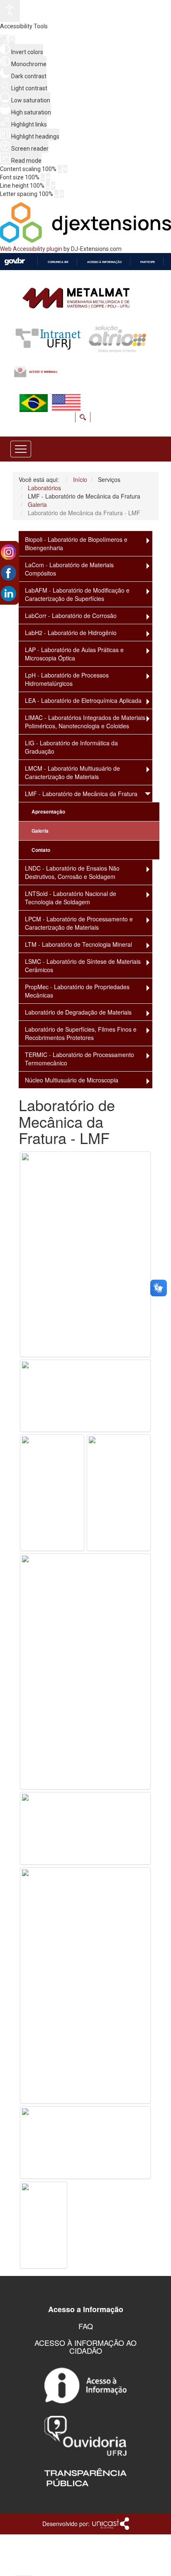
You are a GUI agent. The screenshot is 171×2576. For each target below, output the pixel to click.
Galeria (40, 831)
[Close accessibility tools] (12, 40)
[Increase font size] (48, 177)
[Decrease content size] (60, 169)
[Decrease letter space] (56, 194)
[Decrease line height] (48, 186)
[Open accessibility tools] (10, 11)
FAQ (86, 2326)
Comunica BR (58, 262)
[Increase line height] (53, 186)
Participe (148, 262)
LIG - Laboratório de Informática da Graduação (71, 747)
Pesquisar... (149, 405)
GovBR (15, 262)
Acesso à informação (104, 262)
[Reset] (4, 39)
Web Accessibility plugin (31, 249)
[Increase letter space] (62, 194)
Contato (41, 850)
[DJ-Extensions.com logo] (85, 241)
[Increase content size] (65, 169)
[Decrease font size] (43, 177)
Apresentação (48, 812)
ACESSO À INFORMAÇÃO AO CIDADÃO (85, 2347)
